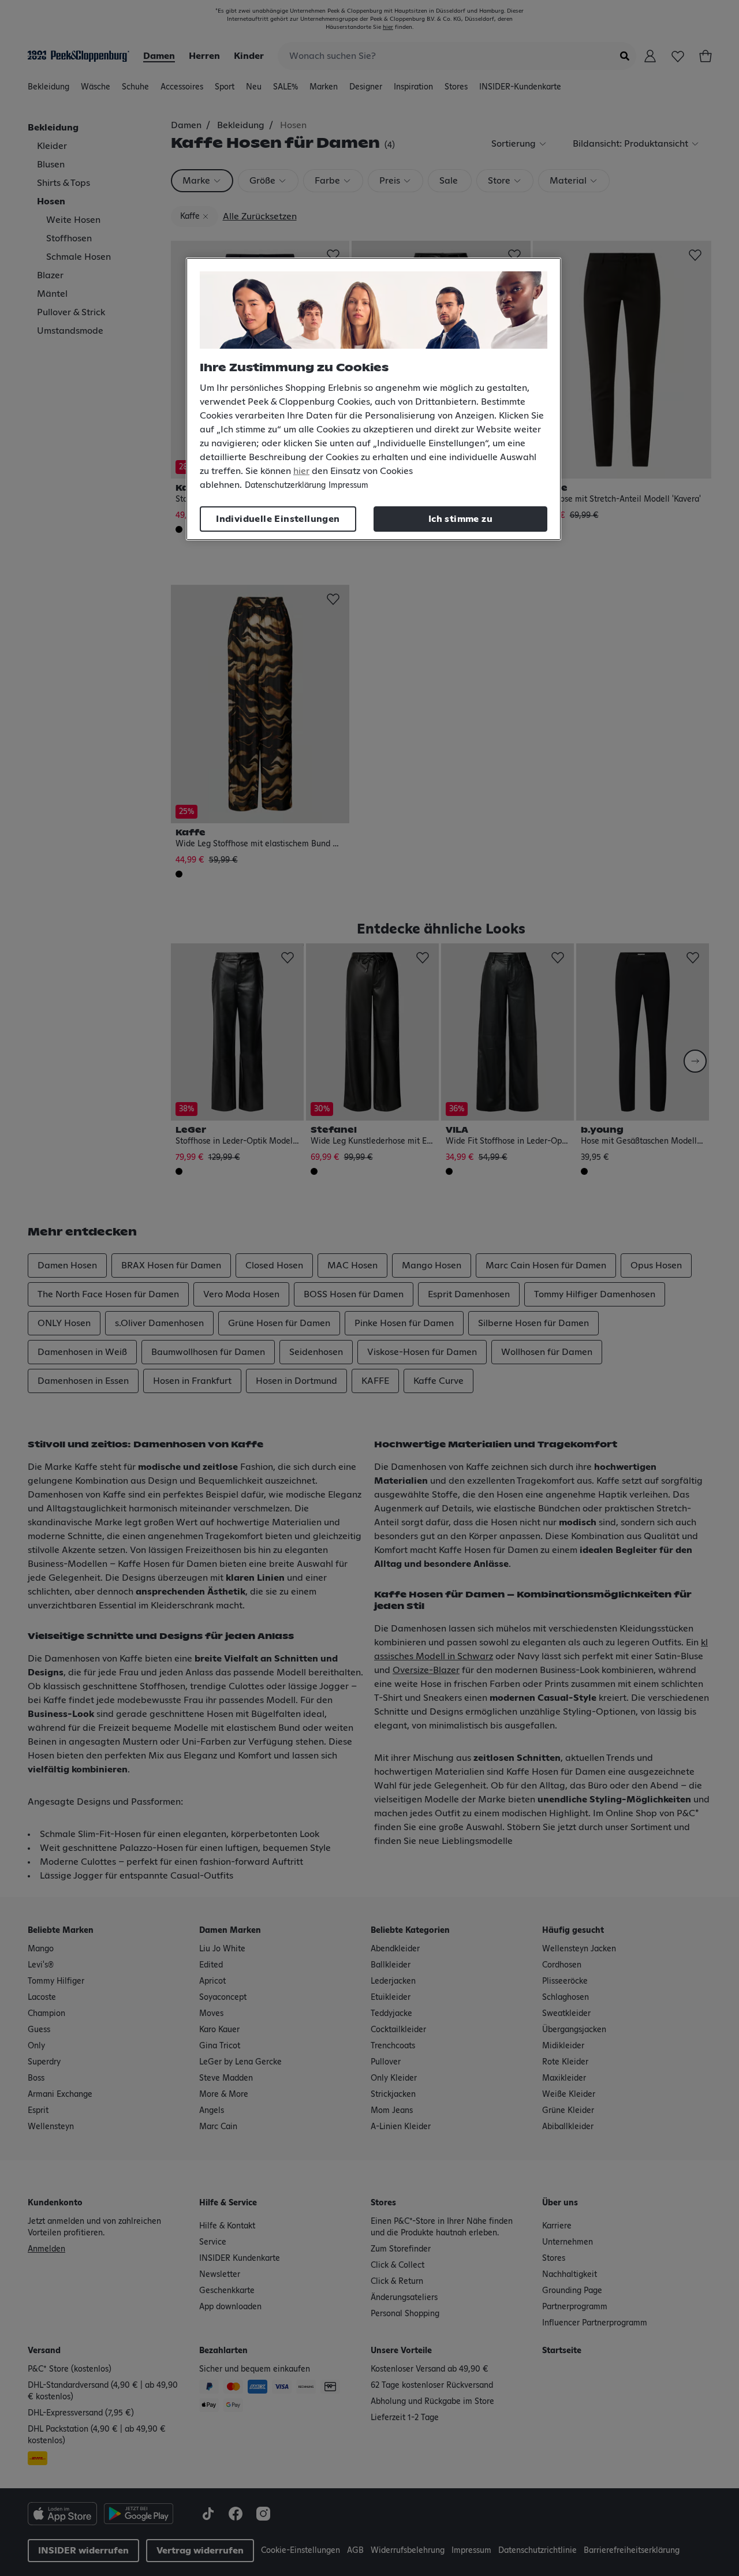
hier (301, 471)
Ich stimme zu (460, 519)
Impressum (348, 486)
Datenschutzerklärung (285, 486)
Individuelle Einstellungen (278, 519)
